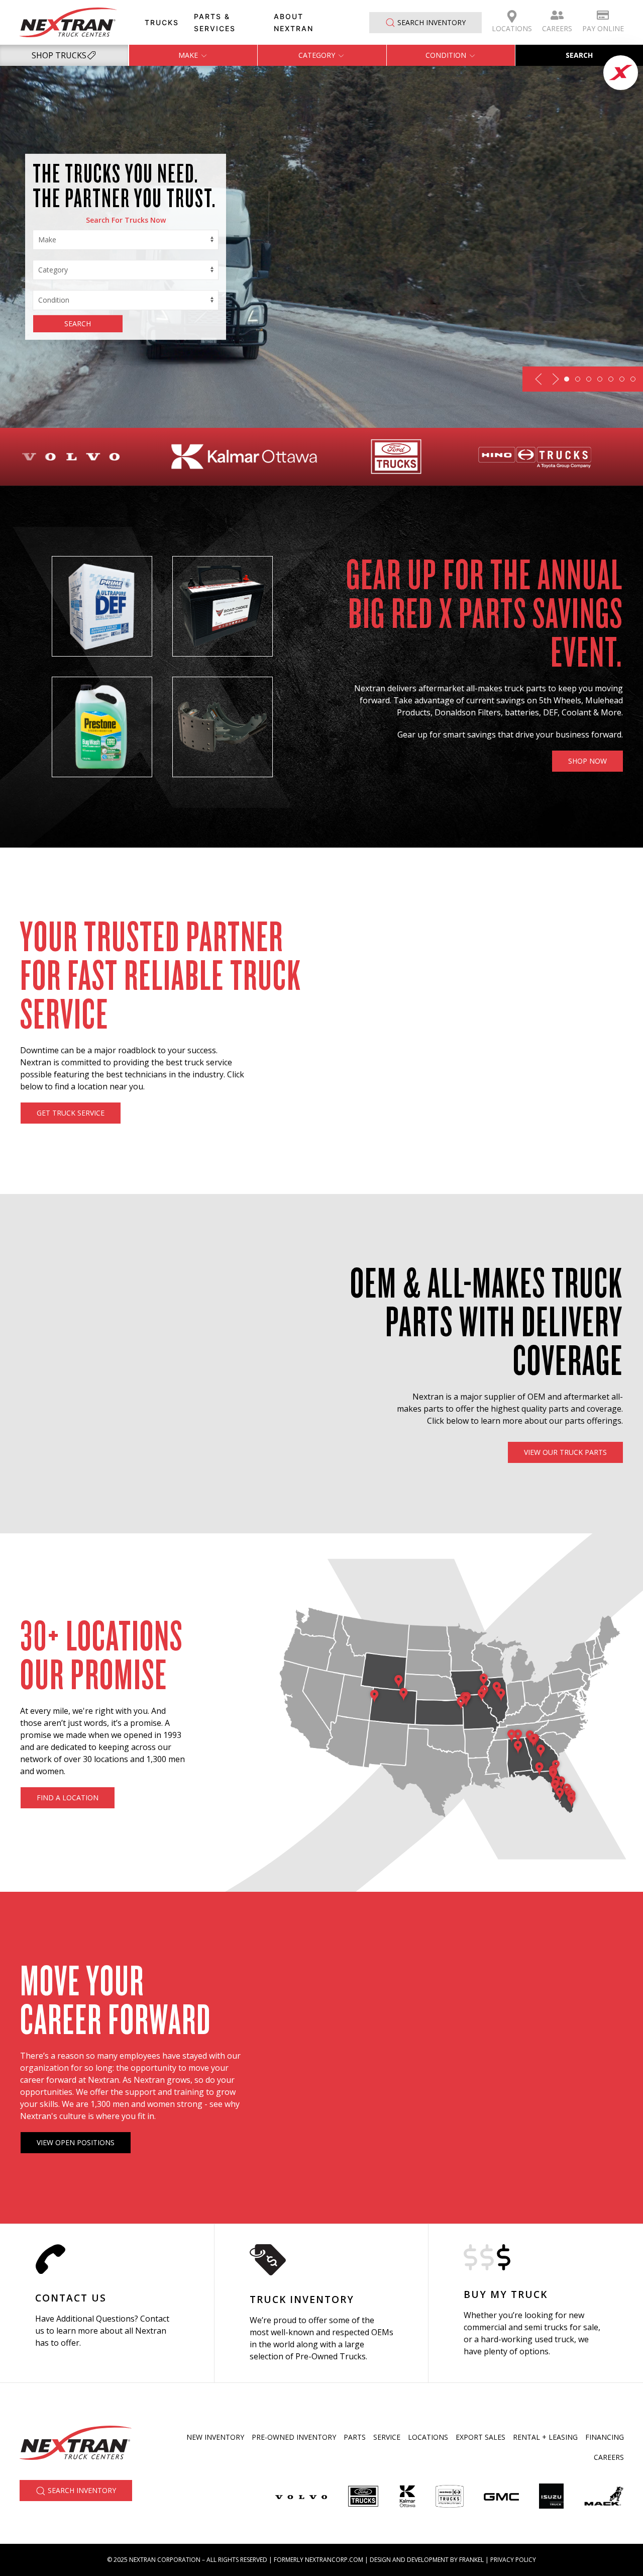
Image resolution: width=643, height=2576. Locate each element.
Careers (557, 28)
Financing (605, 2437)
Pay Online (603, 28)
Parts (355, 2437)
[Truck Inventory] (322, 2303)
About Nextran (294, 22)
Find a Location (68, 1798)
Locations (512, 28)
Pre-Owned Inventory (294, 2437)
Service (387, 2437)
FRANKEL (471, 2560)
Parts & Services (215, 22)
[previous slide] (539, 379)
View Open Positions (76, 2142)
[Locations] (107, 2303)
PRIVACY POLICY (513, 2560)
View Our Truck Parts (565, 1452)
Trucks (162, 22)
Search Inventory (432, 22)
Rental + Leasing (545, 2437)
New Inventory (215, 2437)
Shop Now (587, 761)
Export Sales (480, 2437)
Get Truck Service (71, 1113)
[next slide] (556, 379)
